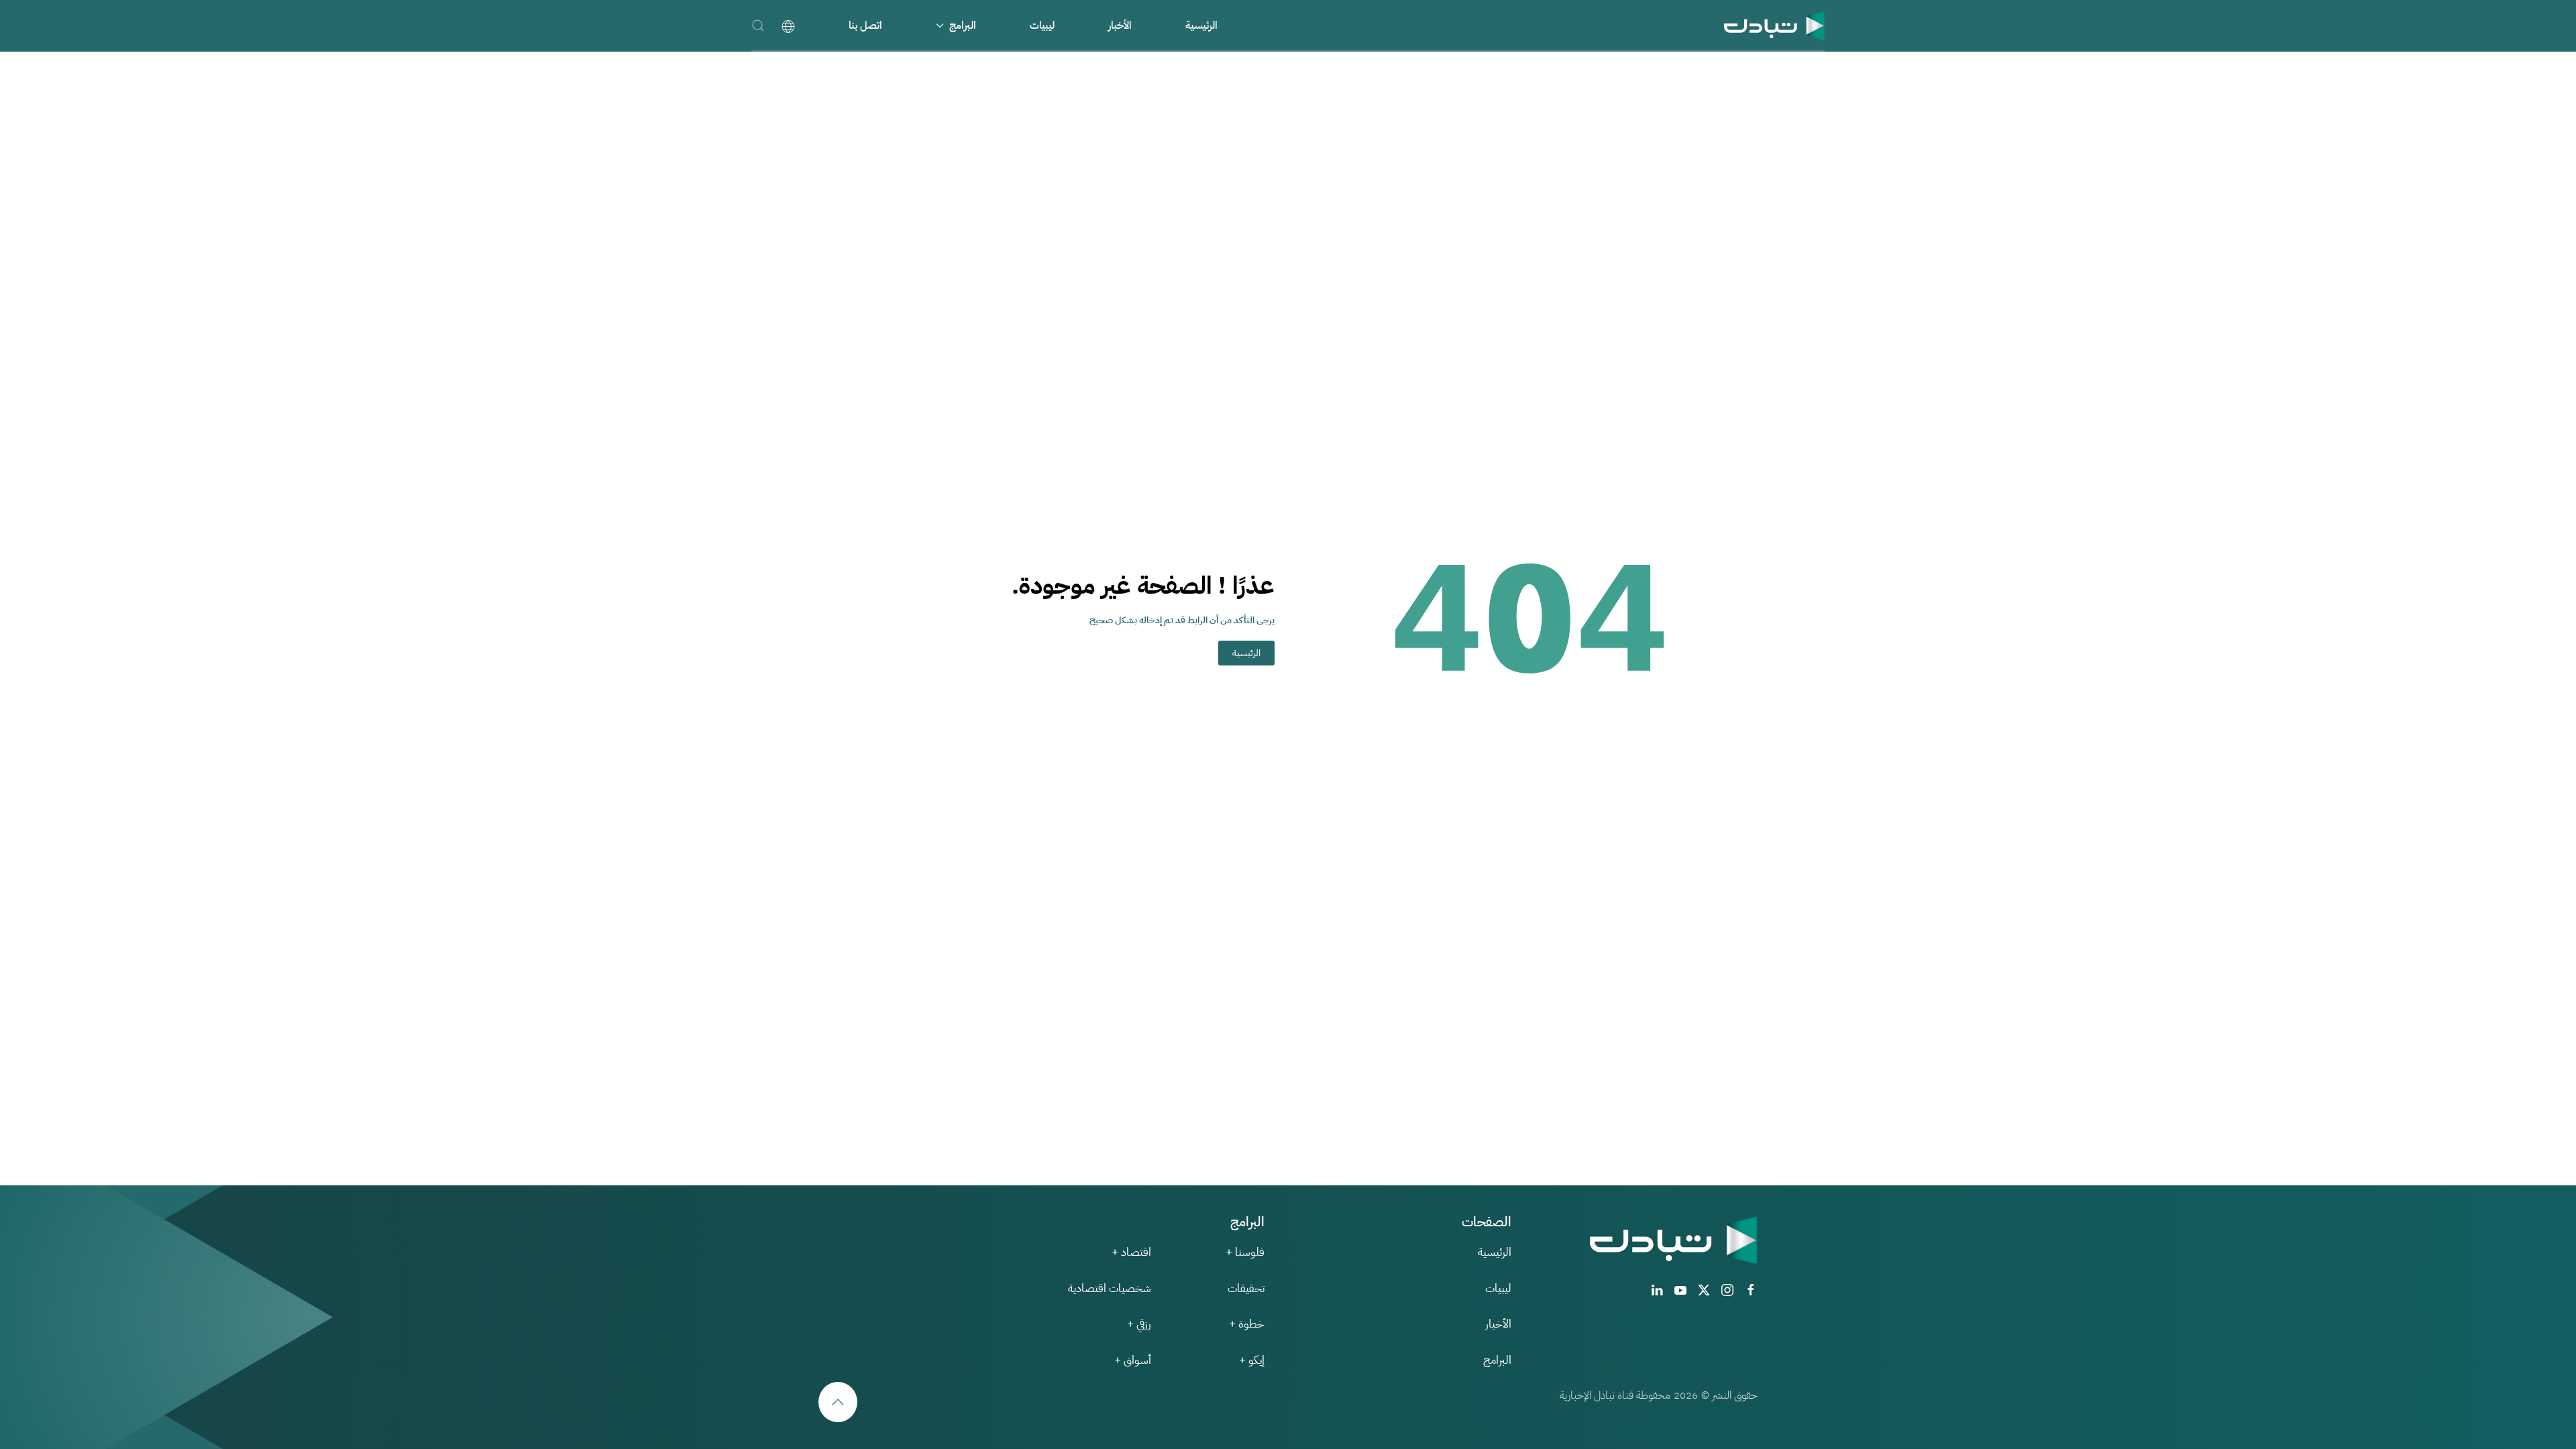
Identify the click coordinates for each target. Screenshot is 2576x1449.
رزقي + (1139, 1324)
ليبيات (1042, 25)
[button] (758, 25)
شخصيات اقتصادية (1110, 1288)
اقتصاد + (1131, 1252)
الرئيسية (1201, 25)
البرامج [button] (963, 25)
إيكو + (1252, 1360)
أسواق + (1133, 1360)
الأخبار (1120, 25)
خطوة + (1247, 1324)
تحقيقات (1246, 1288)
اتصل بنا (865, 25)
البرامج (1497, 1360)
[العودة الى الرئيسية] (1774, 25)
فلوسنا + (1245, 1252)
